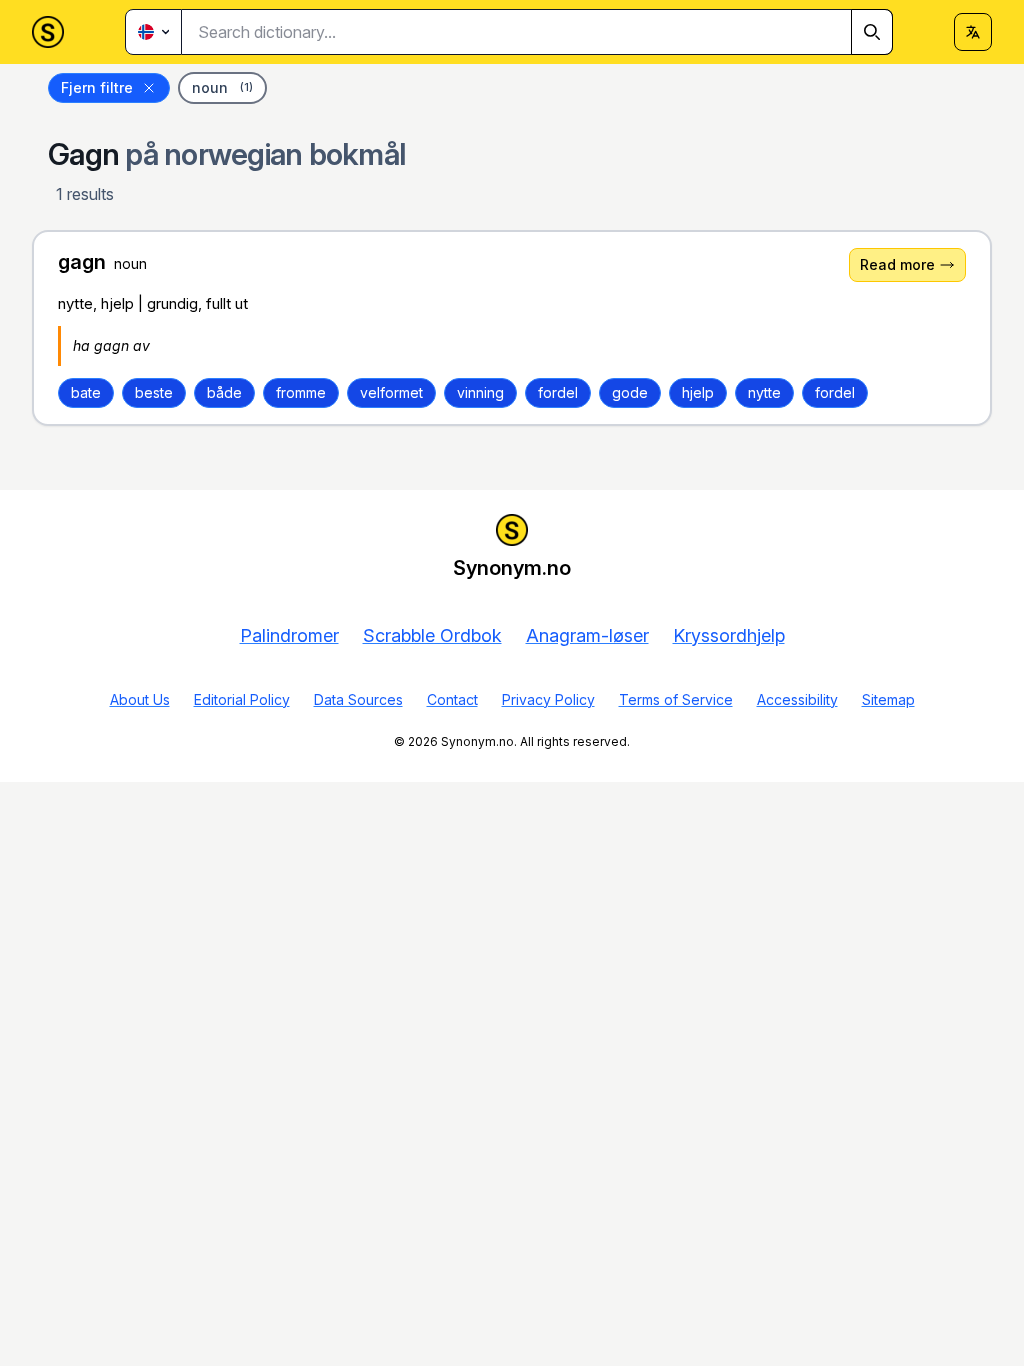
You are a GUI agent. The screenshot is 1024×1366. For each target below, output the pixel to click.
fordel (558, 392)
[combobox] (537, 32)
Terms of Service (676, 699)
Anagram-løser (587, 635)
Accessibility (797, 699)
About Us (140, 699)
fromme (301, 392)
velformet (391, 392)
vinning (480, 392)
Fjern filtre (97, 87)
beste (154, 392)
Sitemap (888, 699)
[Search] (872, 32)
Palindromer (289, 635)
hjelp (698, 392)
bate (86, 392)
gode (630, 392)
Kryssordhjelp (729, 635)
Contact (452, 699)
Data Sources (358, 699)
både (224, 392)
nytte (764, 392)
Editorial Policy (242, 699)
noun (222, 87)
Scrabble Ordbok (432, 635)
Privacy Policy (548, 699)
